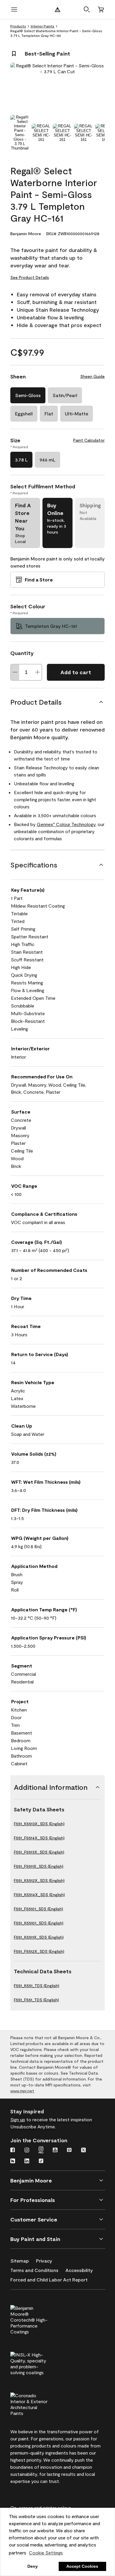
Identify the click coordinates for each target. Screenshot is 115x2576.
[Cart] (101, 9)
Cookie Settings (46, 2553)
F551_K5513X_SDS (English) (39, 1824)
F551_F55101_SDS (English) (38, 1909)
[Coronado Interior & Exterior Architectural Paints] (39, 2403)
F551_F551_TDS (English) (36, 2000)
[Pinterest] (69, 2151)
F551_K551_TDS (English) (37, 1986)
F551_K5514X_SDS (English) (39, 1895)
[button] (87, 9)
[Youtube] (55, 2151)
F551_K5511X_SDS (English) (39, 1937)
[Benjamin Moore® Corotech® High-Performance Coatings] (39, 2319)
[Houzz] (13, 2161)
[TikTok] (41, 2161)
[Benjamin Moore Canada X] (83, 2151)
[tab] (20, 133)
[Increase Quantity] (37, 672)
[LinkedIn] (27, 2161)
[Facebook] (13, 2151)
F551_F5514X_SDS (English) (39, 1838)
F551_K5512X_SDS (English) (39, 1880)
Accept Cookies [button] (82, 2566)
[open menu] (14, 9)
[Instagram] (27, 2151)
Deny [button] (33, 2566)
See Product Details (30, 277)
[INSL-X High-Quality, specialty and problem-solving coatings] (39, 2363)
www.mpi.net (22, 2091)
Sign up (18, 2119)
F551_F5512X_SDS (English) (39, 1951)
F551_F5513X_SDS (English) (39, 1852)
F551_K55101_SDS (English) (39, 1923)
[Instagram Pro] (41, 2151)
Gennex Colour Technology (66, 824)
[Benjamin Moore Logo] (57, 9)
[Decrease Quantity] (15, 672)
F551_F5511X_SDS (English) (39, 1866)
